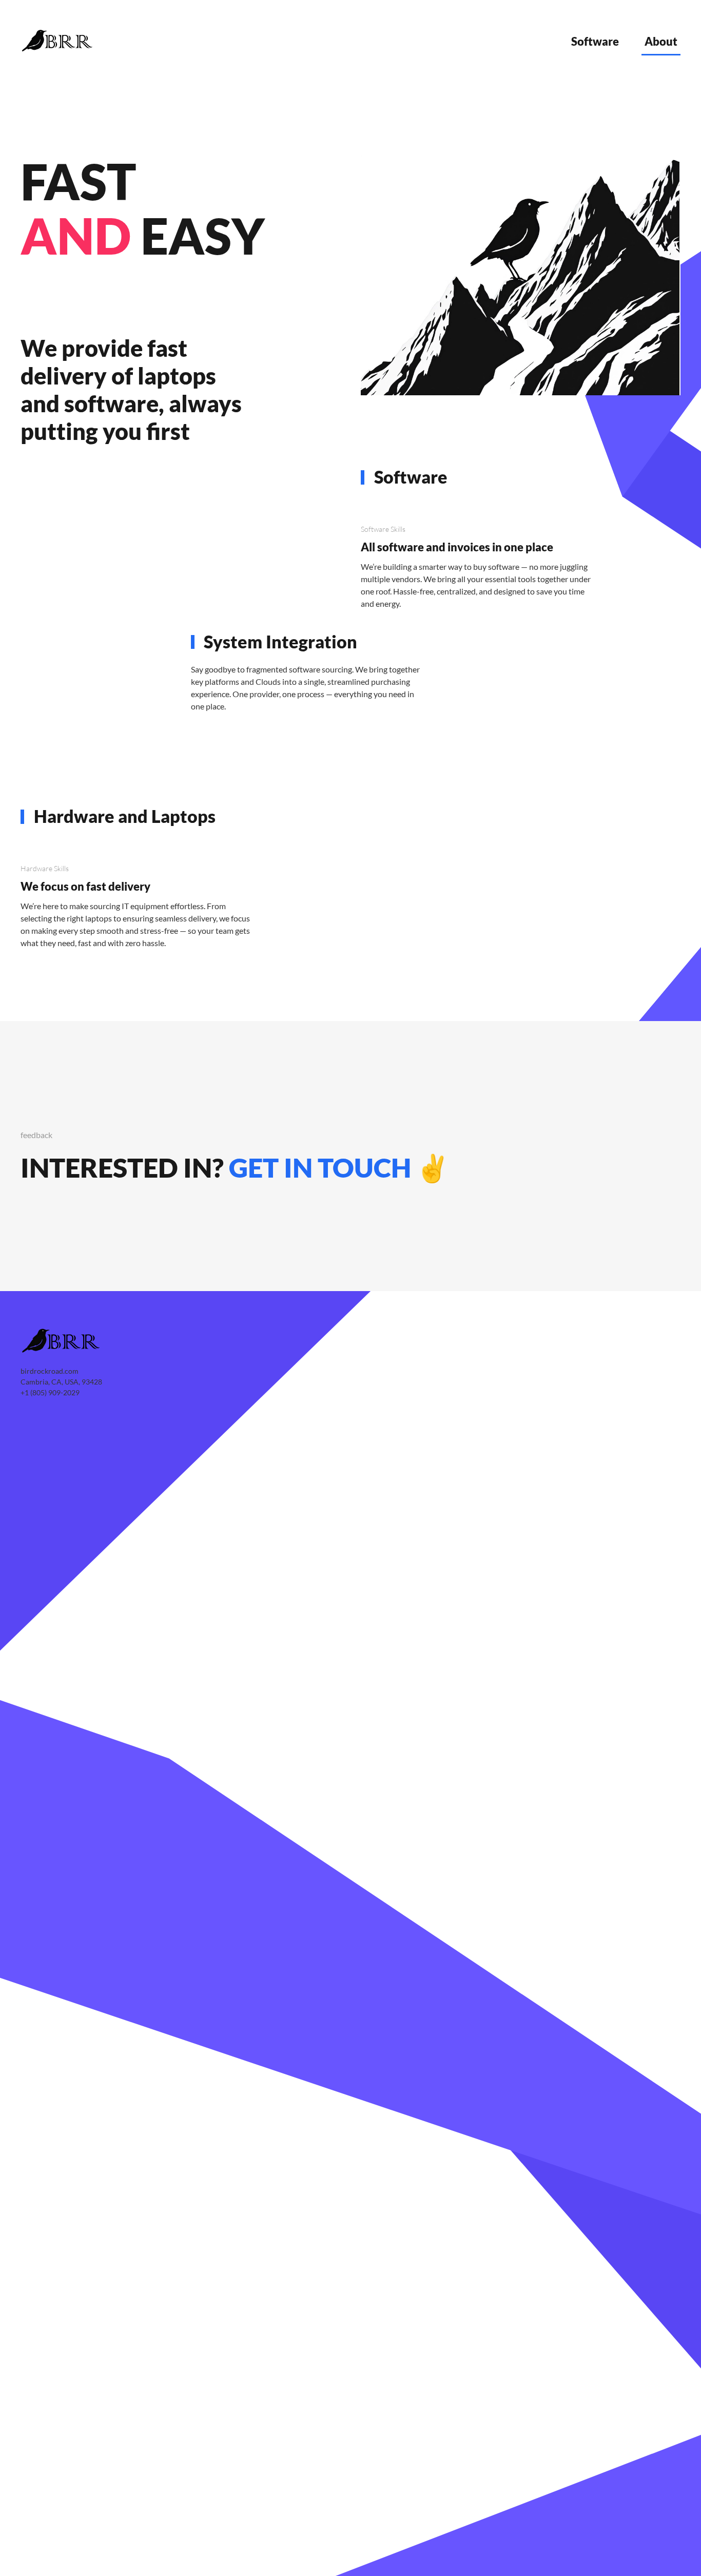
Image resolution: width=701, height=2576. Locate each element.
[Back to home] (59, 41)
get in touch (320, 1167)
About (661, 41)
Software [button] (595, 41)
